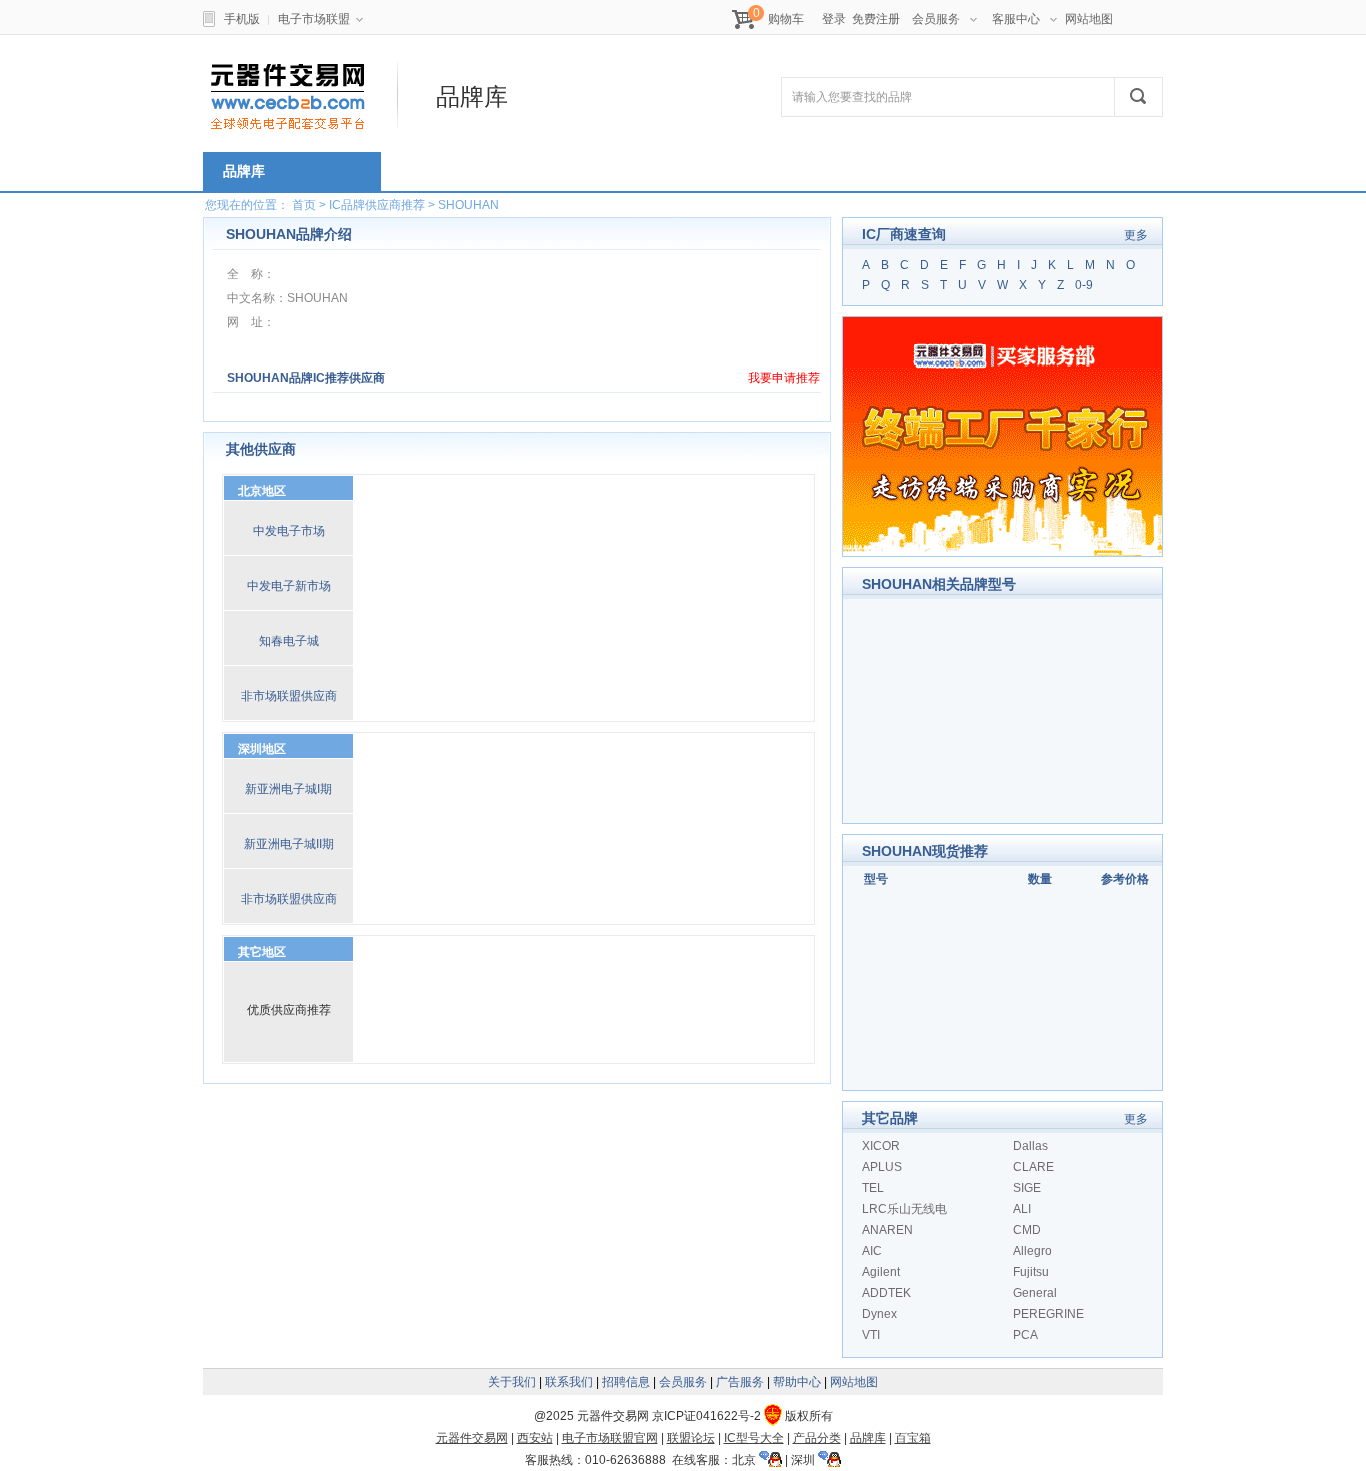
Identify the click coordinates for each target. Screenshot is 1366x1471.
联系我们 (569, 1382)
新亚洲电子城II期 (289, 844)
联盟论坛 (691, 1438)
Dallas (1030, 1146)
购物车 (786, 19)
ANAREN (887, 1230)
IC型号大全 (754, 1438)
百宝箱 (913, 1438)
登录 (834, 19)
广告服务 (740, 1382)
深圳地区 (262, 749)
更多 (1136, 235)
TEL (873, 1188)
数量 (1040, 879)
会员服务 (936, 19)
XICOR (881, 1146)
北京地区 (262, 491)
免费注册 (876, 19)
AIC (872, 1251)
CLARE (1033, 1167)
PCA (1025, 1335)
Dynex (879, 1314)
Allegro (1032, 1251)
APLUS (882, 1167)
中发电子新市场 (289, 586)
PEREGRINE (1048, 1314)
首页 (304, 205)
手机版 (242, 19)
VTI (871, 1335)
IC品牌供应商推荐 (377, 205)
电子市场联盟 (314, 19)
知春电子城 (289, 641)
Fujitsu (1031, 1272)
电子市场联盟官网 (610, 1438)
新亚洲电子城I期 (288, 789)
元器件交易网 (472, 1438)
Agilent (881, 1272)
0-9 (1084, 285)
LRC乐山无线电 (904, 1209)
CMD (1027, 1230)
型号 (876, 879)
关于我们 (512, 1382)
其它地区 (262, 952)
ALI (1022, 1209)
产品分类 (817, 1438)
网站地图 (1089, 19)
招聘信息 (626, 1382)
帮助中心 (797, 1382)
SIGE (1027, 1188)
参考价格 (1125, 879)
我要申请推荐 (784, 378)
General (1035, 1293)
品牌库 (868, 1438)
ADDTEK (886, 1293)
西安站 (535, 1438)
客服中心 (1016, 19)
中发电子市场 (289, 531)
